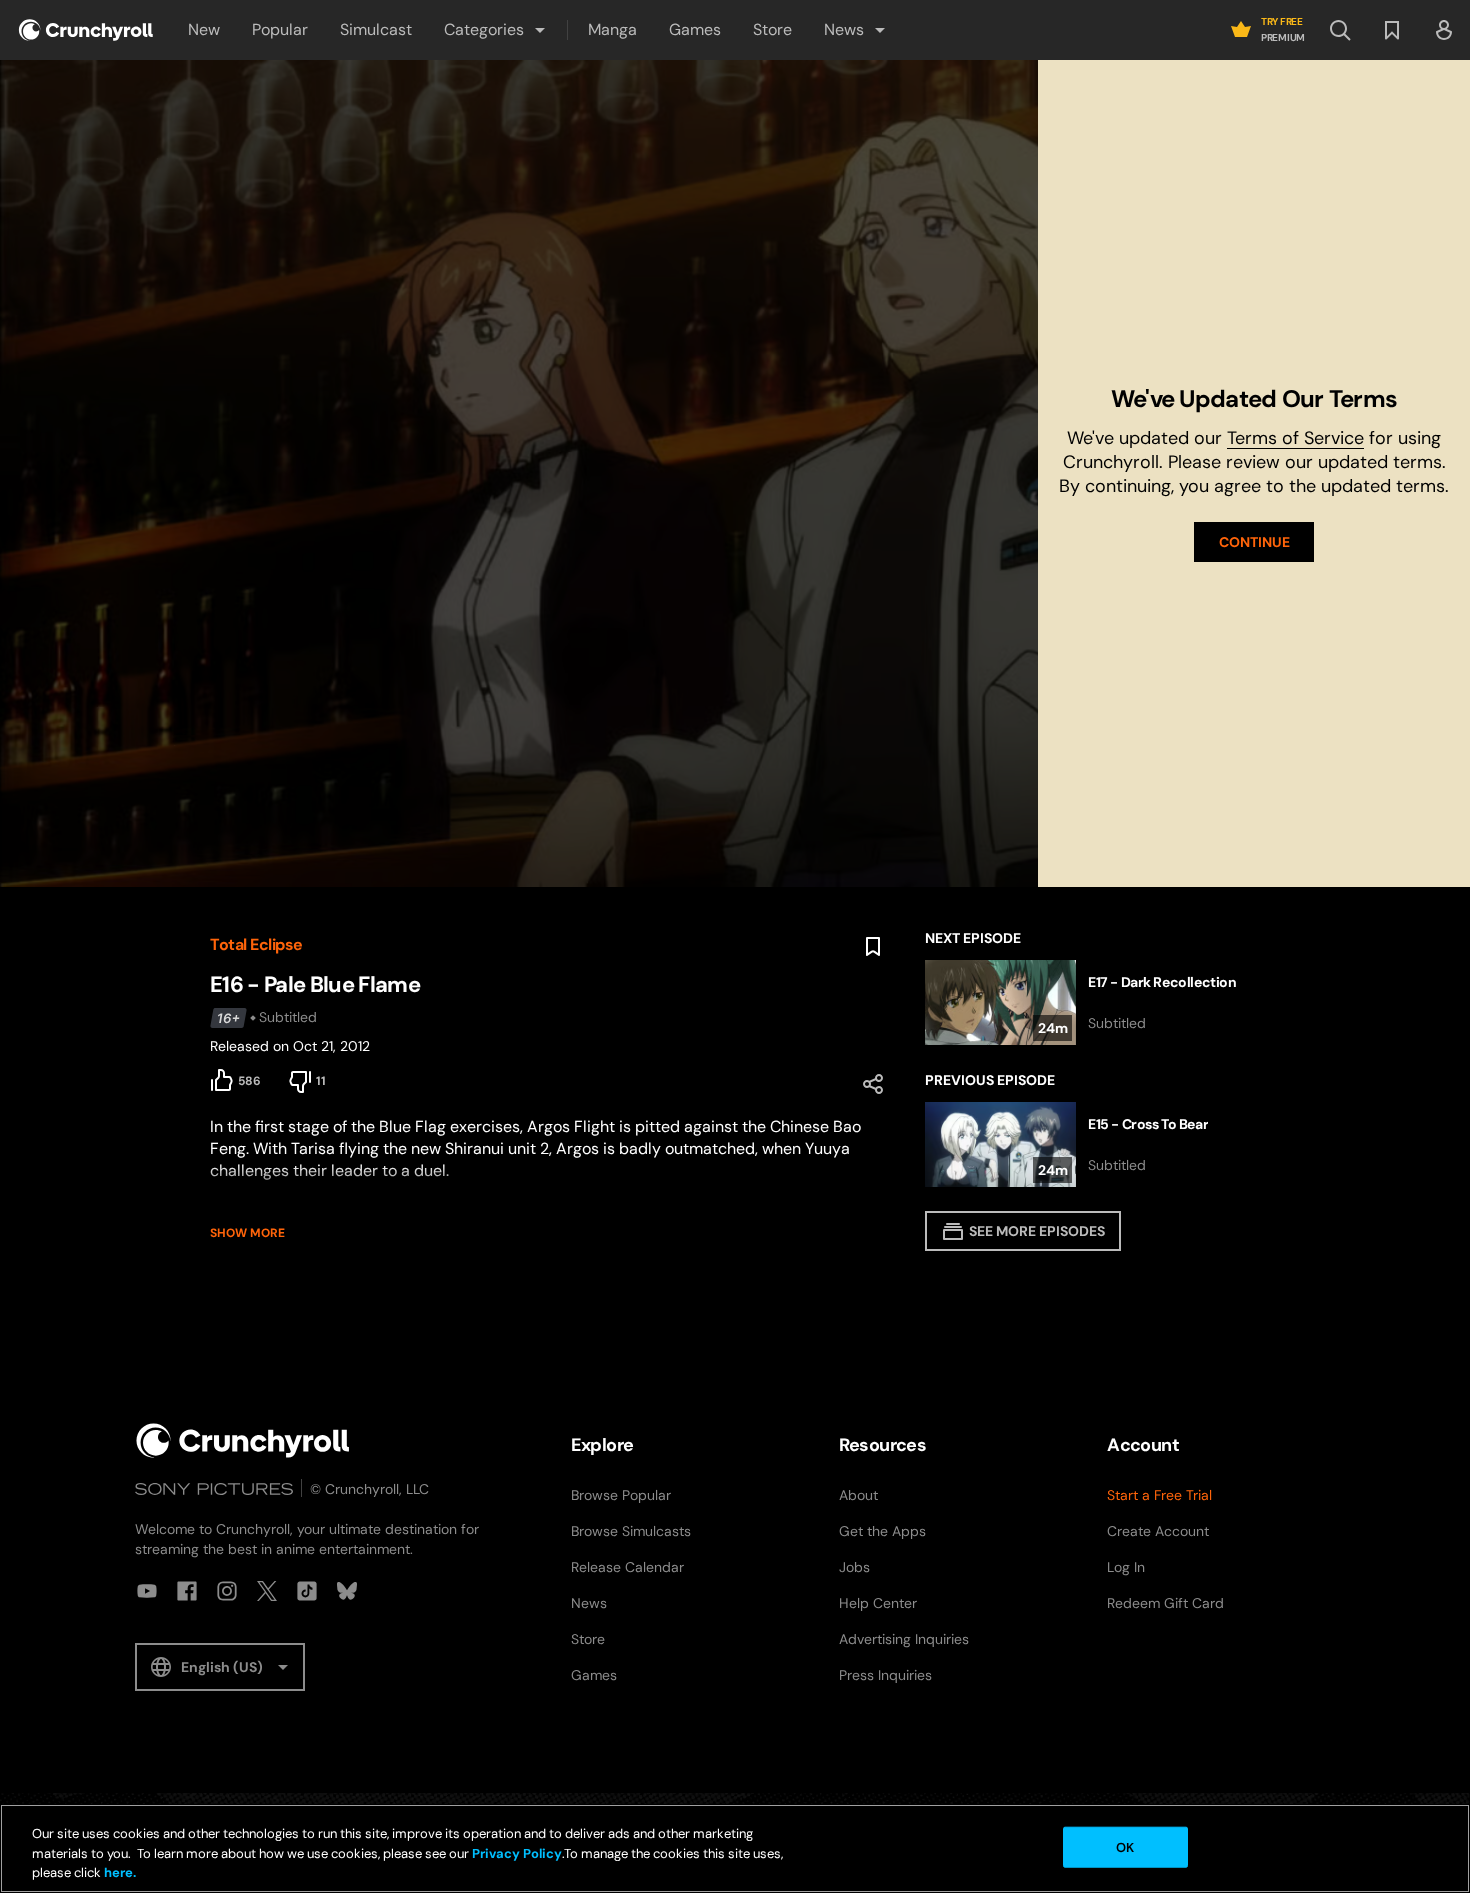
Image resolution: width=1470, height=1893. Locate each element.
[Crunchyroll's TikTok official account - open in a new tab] (307, 1591)
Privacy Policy (517, 1853)
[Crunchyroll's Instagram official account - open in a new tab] (227, 1591)
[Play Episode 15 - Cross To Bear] (1092, 1144)
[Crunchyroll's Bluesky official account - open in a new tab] (347, 1591)
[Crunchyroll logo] (86, 30)
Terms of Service (1295, 438)
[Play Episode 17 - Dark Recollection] (1092, 1002)
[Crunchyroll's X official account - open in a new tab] (267, 1591)
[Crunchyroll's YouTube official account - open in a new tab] (147, 1591)
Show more (247, 1233)
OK (1125, 1846)
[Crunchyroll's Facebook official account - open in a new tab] (187, 1591)
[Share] (873, 1084)
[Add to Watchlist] (873, 947)
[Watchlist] (1392, 30)
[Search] (1340, 30)
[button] (496, 30)
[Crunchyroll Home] (243, 1440)
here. (118, 1872)
